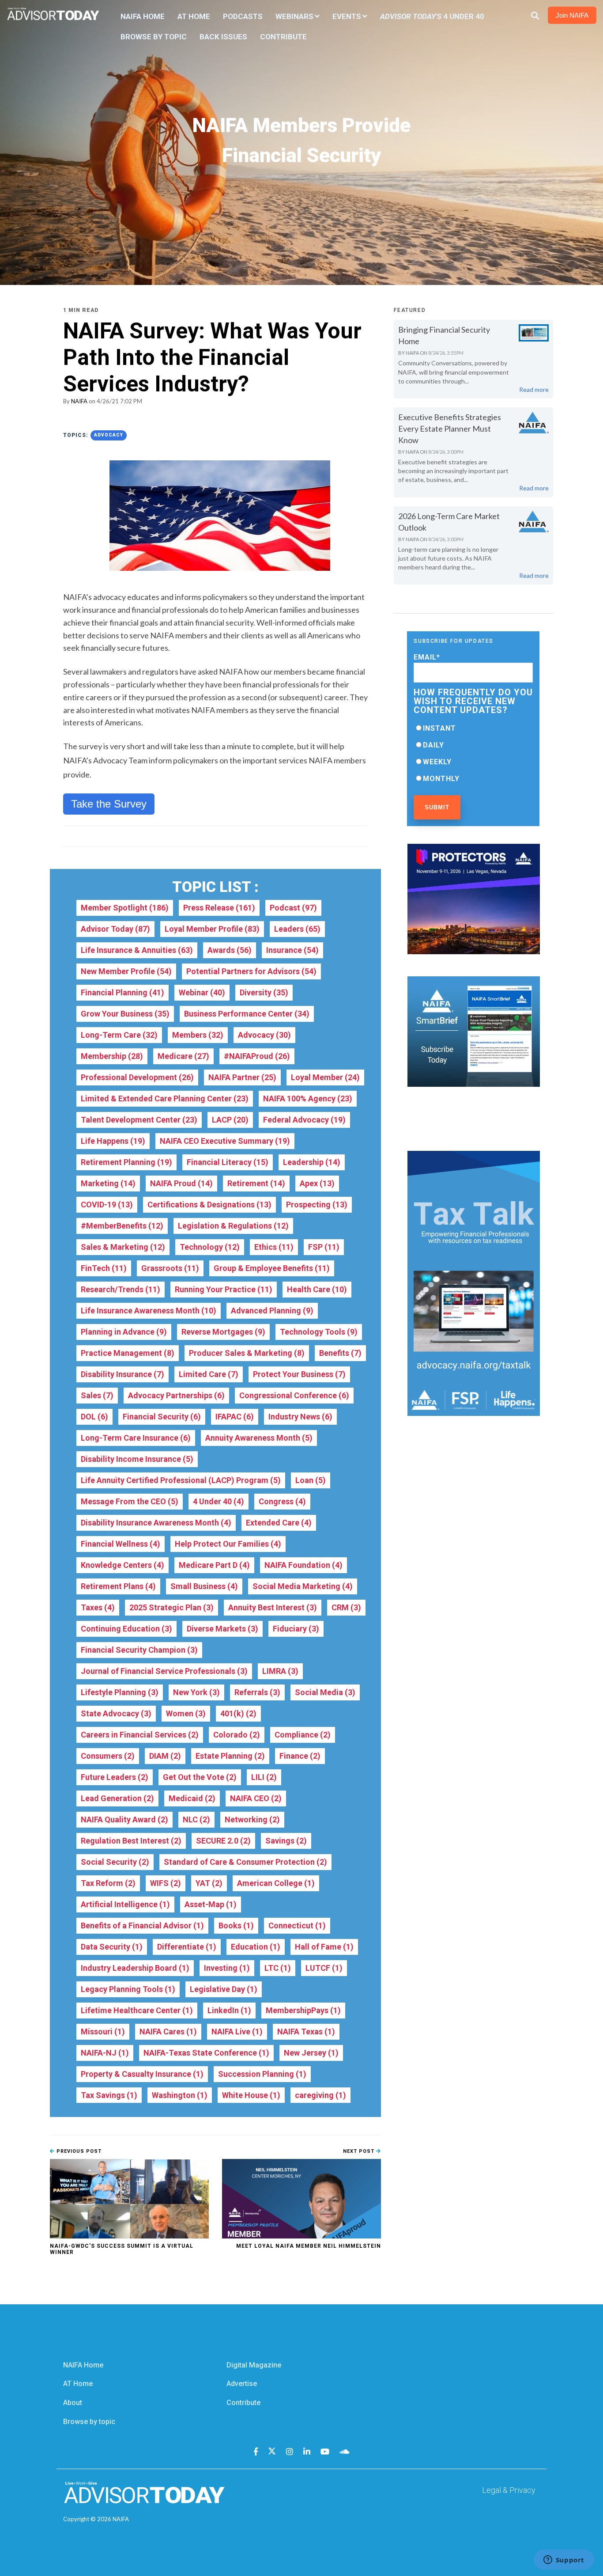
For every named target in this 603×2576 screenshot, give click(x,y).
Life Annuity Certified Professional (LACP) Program (181, 1480)
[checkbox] (473, 753)
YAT (209, 1883)
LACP (230, 1120)
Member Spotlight (125, 908)
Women (186, 1713)
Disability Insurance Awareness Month (156, 1523)
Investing (227, 1968)
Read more (534, 389)
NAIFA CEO (256, 1798)
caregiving (320, 2095)
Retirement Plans (118, 1586)
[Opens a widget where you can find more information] (564, 2561)
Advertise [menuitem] (242, 2384)
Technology (210, 1247)
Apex (317, 1183)
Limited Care (209, 1374)
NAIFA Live (237, 2032)
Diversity (264, 992)
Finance (300, 1756)
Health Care (317, 1289)
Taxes (98, 1607)
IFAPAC (235, 1417)
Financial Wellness (121, 1544)
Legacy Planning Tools (128, 1989)
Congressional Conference (294, 1395)
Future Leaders (115, 1777)
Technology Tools (319, 1332)
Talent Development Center (139, 1120)
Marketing (108, 1183)
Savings (286, 1841)
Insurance (292, 950)
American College (276, 1883)
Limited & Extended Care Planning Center (165, 1098)
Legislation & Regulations (233, 1226)
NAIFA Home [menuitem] (143, 16)
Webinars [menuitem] (294, 16)
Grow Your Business (125, 1014)
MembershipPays (303, 2010)
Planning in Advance (124, 1332)
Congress (282, 1501)
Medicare (183, 1056)
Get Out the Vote (200, 1777)
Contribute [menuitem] (283, 37)
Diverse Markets (222, 1629)
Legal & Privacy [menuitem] (509, 2490)
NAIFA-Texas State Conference (206, 2053)
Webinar (202, 992)
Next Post (360, 2151)
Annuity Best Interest (273, 1607)
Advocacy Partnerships (176, 1395)
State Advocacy (116, 1713)
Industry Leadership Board (135, 1968)
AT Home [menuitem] (194, 16)
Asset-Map (211, 1904)
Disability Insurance (122, 1374)
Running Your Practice (224, 1289)
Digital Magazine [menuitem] (254, 2365)
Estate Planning (230, 1756)
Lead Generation (117, 1798)
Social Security (115, 1862)
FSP (324, 1247)
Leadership (312, 1162)
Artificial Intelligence (125, 1904)
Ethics (274, 1247)
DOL (94, 1417)
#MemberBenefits (122, 1226)
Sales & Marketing (123, 1247)
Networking (252, 1819)
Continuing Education (126, 1629)
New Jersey (311, 2053)
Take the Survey (109, 804)
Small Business (204, 1586)
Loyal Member (325, 1077)
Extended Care (279, 1523)
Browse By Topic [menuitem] (154, 37)
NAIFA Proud (181, 1183)
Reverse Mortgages (223, 1332)
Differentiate (187, 1947)
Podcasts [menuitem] (243, 16)
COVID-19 (107, 1205)
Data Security (112, 1947)
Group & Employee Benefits (272, 1268)
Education (256, 1947)
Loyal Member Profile (212, 929)
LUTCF (324, 1968)
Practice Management (128, 1353)
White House (251, 2095)
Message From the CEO (130, 1501)
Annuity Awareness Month (259, 1438)
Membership (112, 1056)
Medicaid (192, 1798)
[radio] (473, 728)
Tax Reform (108, 1883)
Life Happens (113, 1141)
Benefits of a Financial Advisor (142, 1925)
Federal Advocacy (304, 1120)
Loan (311, 1480)
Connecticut (297, 1925)
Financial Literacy (228, 1162)
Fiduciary (296, 1629)
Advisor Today (115, 929)
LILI (264, 1777)
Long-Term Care (119, 1035)
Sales (97, 1395)
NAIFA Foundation (303, 1565)
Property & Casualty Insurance (142, 2074)
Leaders (297, 929)
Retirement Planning (126, 1162)
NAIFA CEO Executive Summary (225, 1141)
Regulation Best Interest (131, 1841)
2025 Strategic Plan (171, 1607)
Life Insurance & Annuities (137, 950)
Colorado (237, 1735)
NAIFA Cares (168, 2032)
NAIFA (79, 401)
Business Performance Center (247, 1014)
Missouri (103, 2032)
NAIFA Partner (242, 1077)
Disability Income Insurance (137, 1459)
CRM (346, 1607)
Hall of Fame (324, 1947)
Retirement (256, 1183)
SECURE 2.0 (223, 1841)
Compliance (303, 1735)
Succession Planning (262, 2074)
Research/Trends (121, 1289)
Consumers (108, 1756)
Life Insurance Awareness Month (149, 1311)
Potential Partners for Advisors (251, 971)
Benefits (340, 1353)
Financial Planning (122, 992)
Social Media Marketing (303, 1586)
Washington (180, 2095)
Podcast (293, 908)
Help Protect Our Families (228, 1544)
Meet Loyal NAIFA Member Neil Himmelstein (309, 2246)
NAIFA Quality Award (124, 1819)
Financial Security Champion (139, 1650)
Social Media (325, 1692)
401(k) (238, 1713)
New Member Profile (126, 971)
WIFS (166, 1883)
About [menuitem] (73, 2403)
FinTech (104, 1268)
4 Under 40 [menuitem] (432, 16)
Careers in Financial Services (140, 1735)
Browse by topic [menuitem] (89, 2422)
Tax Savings (109, 2095)
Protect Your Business (299, 1374)
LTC (278, 1968)
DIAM (165, 1756)
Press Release (219, 908)
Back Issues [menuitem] (223, 37)
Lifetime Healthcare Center (137, 2010)
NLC (196, 1819)
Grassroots (170, 1268)
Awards (230, 950)
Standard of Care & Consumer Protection (245, 1862)
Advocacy (109, 435)
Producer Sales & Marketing (247, 1353)
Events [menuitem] (347, 16)
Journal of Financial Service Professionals (164, 1671)
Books (236, 1925)
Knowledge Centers (122, 1565)
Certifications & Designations (209, 1205)
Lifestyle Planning (120, 1692)
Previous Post (78, 2151)
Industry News (300, 1417)
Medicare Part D (214, 1565)
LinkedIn (229, 2010)
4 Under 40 (219, 1501)
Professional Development (137, 1077)
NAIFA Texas (306, 2032)
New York (196, 1692)
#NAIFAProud (257, 1056)
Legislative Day (224, 1989)
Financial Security (162, 1417)
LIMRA (280, 1671)
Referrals (257, 1692)
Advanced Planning (272, 1311)
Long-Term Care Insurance (136, 1438)
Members (198, 1035)
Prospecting (317, 1205)
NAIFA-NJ (105, 2053)
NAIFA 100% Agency (308, 1098)
